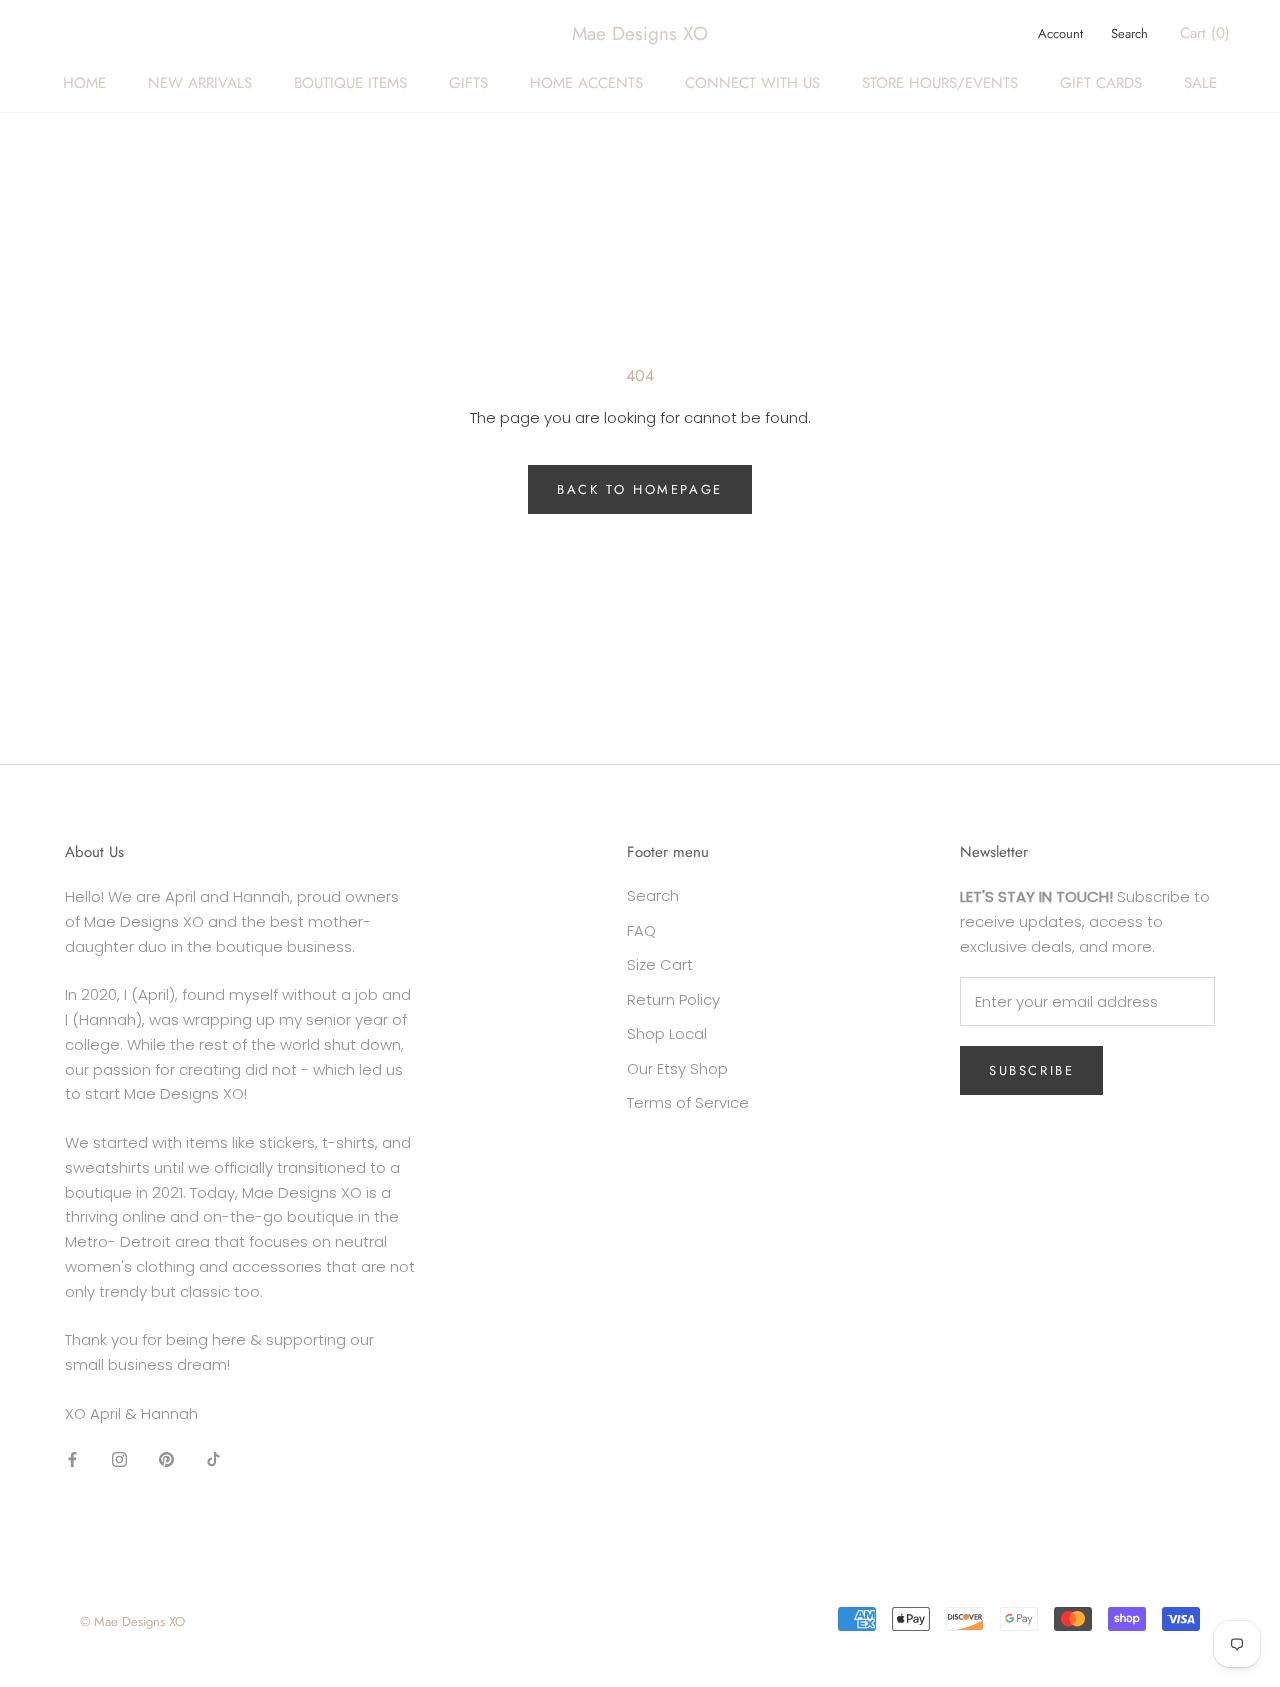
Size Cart (660, 964)
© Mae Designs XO (132, 1621)
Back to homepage (640, 489)
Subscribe (1031, 1070)
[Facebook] (72, 1459)
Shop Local (667, 1033)
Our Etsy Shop (677, 1068)
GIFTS (468, 83)
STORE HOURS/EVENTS (940, 83)
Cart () (1205, 33)
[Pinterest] (166, 1459)
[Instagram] (119, 1459)
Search (1129, 33)
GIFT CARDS (1101, 83)
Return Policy (673, 999)
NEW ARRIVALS (200, 83)
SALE (1200, 83)
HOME (84, 83)
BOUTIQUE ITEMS (350, 83)
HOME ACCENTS (586, 83)
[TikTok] (213, 1459)
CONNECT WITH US (752, 83)
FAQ (641, 930)
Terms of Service (688, 1102)
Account (1060, 33)
